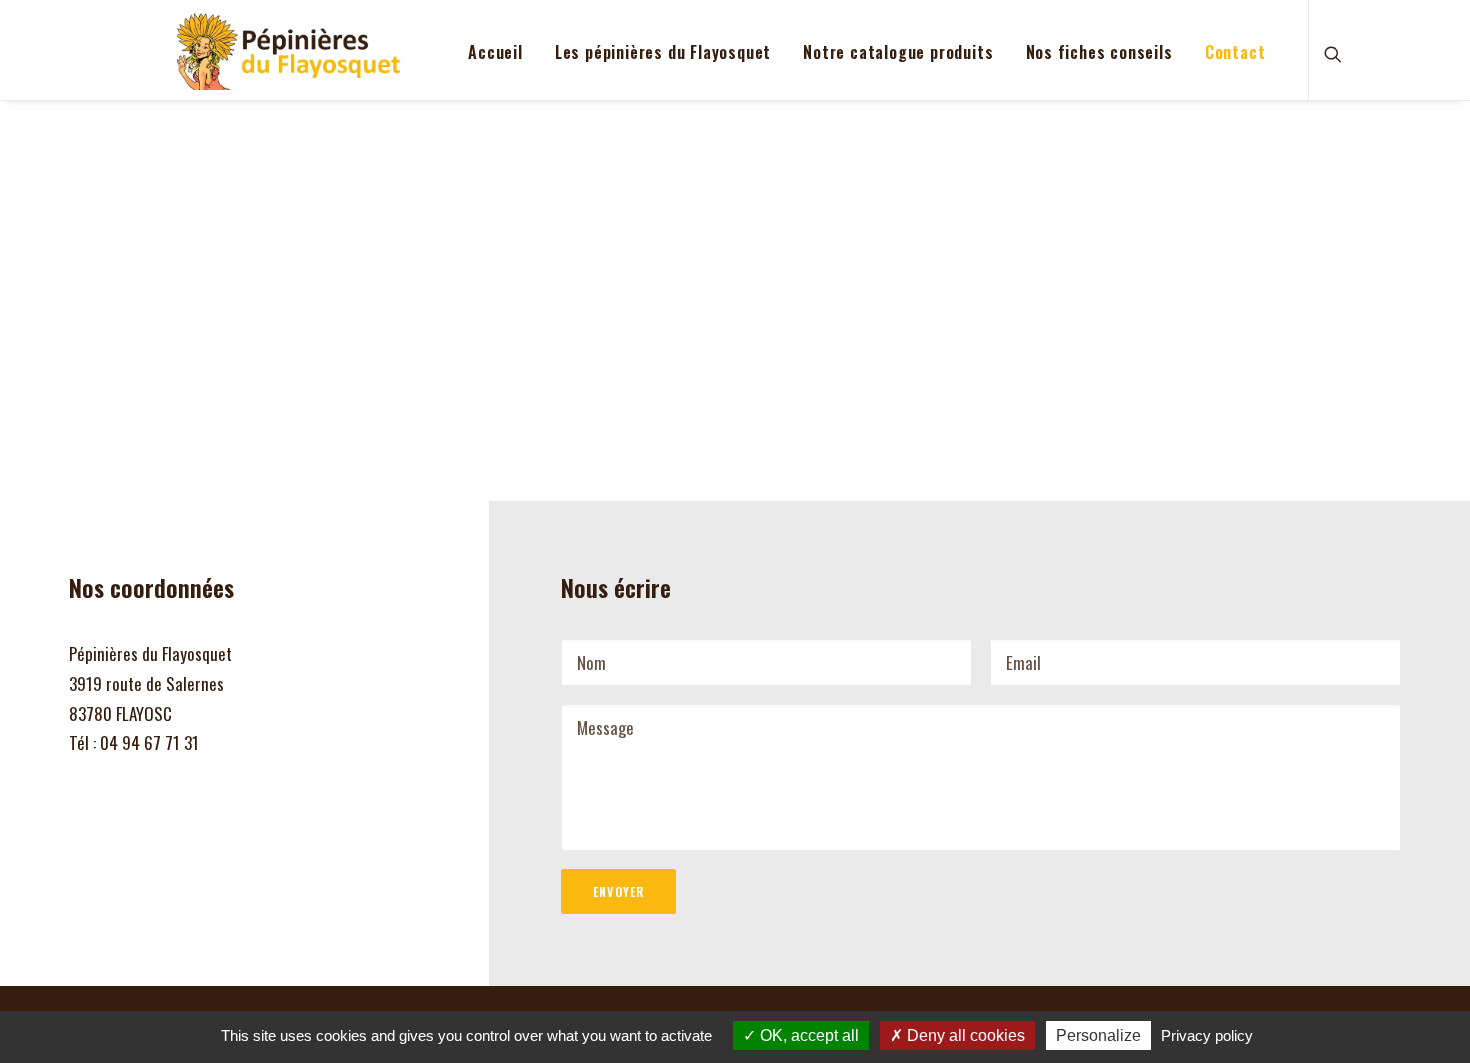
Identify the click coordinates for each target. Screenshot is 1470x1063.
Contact (1235, 52)
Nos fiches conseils (1099, 52)
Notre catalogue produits (898, 52)
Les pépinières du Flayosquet (663, 52)
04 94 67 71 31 (149, 742)
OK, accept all (807, 1035)
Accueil (495, 52)
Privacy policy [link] (1207, 1035)
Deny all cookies (964, 1035)
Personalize (1098, 1035)
